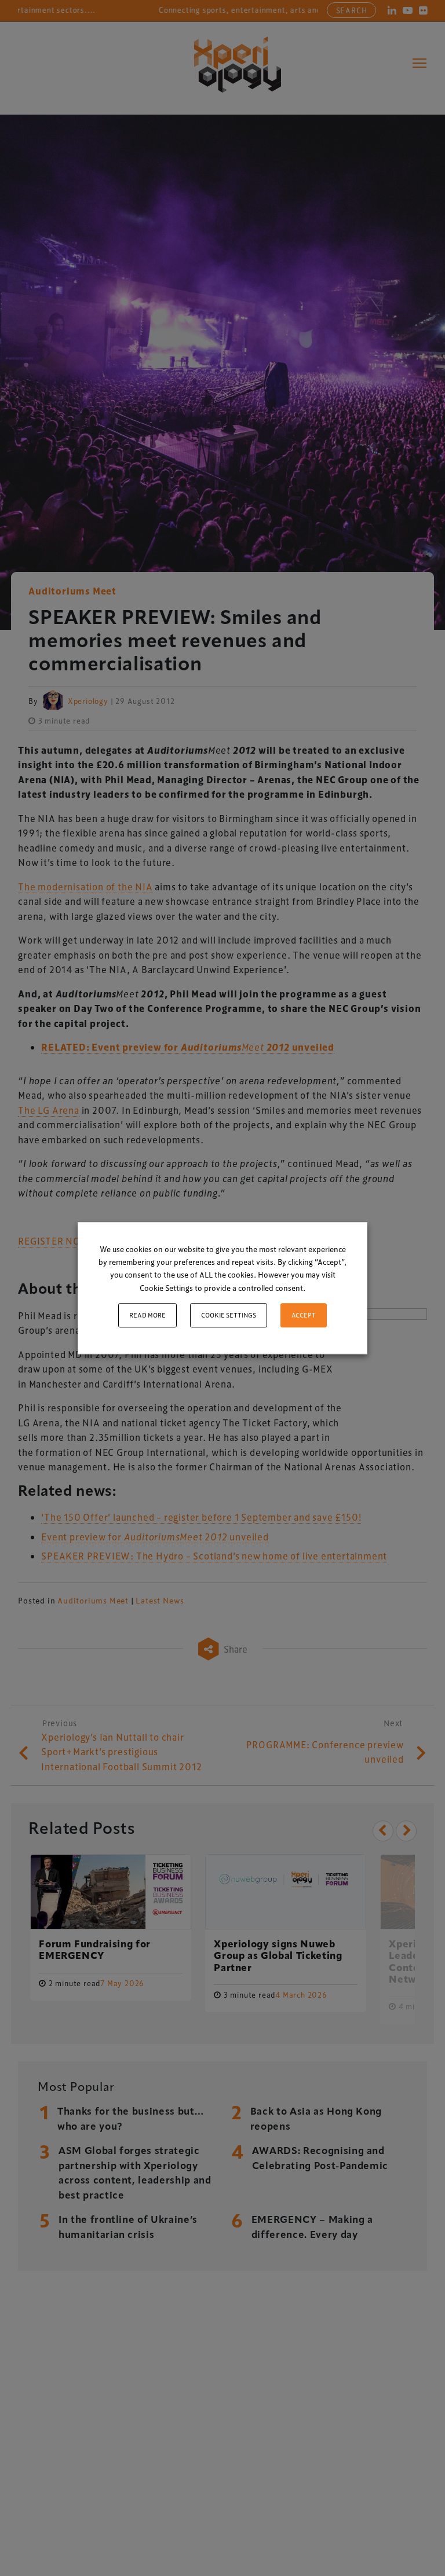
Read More (147, 1315)
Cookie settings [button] (229, 1315)
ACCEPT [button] (304, 1315)
